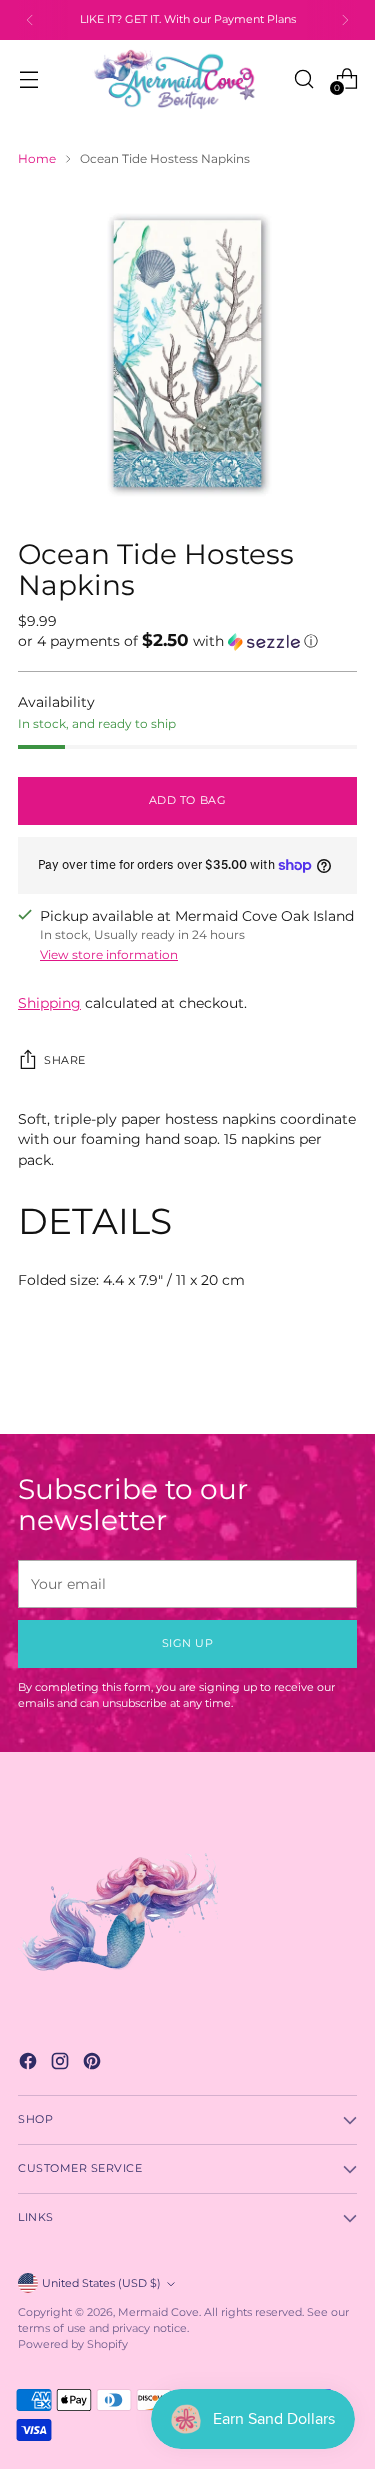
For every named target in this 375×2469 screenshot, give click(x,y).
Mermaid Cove (158, 2312)
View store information (109, 954)
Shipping (49, 1003)
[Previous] (30, 20)
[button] (187, 641)
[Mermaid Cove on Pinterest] (94, 2063)
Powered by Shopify (73, 2344)
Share (65, 1060)
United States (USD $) (101, 2283)
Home (37, 158)
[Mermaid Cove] (187, 79)
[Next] (345, 20)
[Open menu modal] (28, 78)
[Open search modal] (303, 78)
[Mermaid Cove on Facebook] (30, 2063)
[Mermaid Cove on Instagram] (62, 2063)
